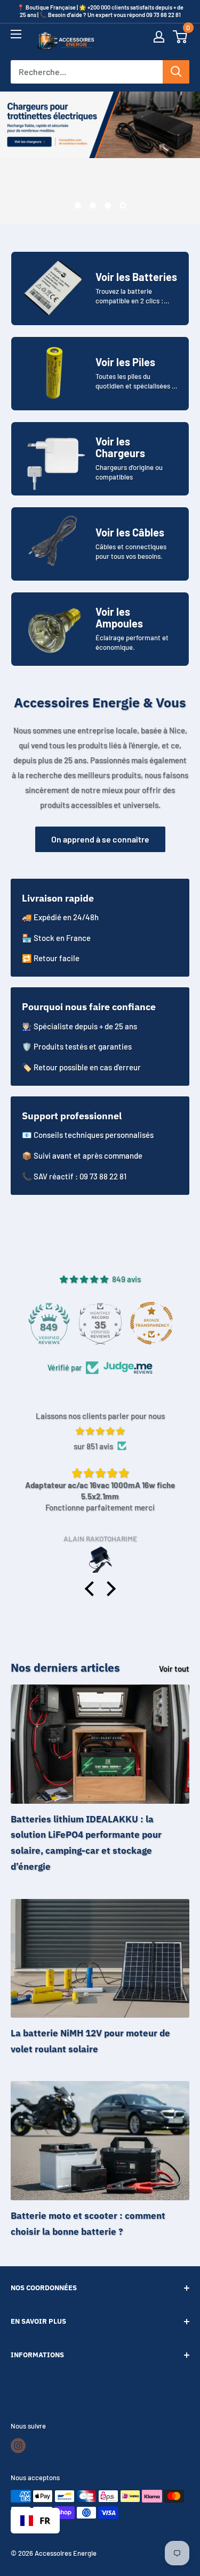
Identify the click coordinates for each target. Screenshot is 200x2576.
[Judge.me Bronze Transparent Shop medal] (151, 1323)
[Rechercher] (176, 72)
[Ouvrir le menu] (16, 39)
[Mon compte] (159, 42)
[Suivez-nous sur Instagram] (18, 2446)
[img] (100, 1431)
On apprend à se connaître (100, 839)
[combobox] (35, 2521)
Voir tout (174, 1669)
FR (45, 2520)
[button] (180, 42)
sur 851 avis (93, 1446)
